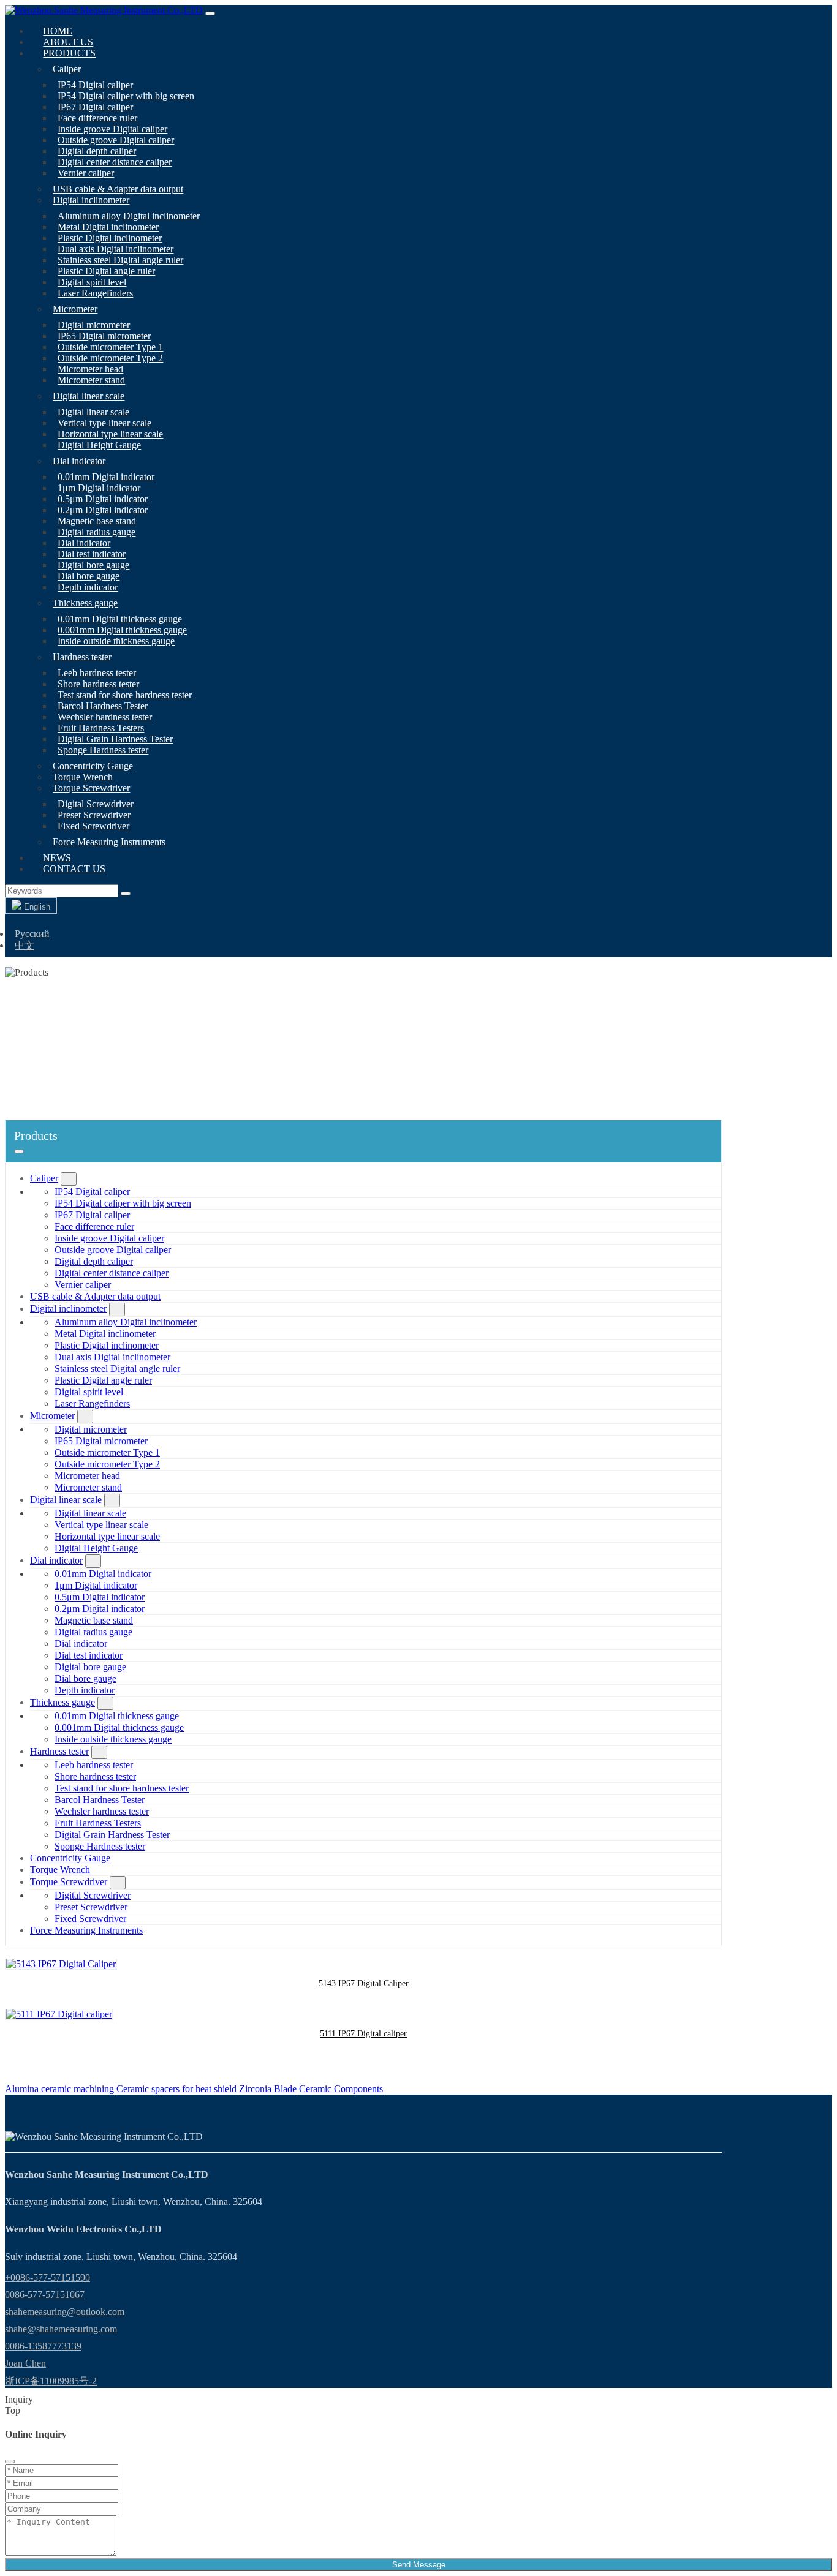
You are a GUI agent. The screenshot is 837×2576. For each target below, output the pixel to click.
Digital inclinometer (91, 200)
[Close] (10, 2461)
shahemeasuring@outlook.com (65, 2312)
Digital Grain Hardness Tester (115, 739)
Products (69, 53)
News (57, 858)
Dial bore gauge (89, 576)
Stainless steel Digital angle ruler (120, 260)
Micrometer (75, 309)
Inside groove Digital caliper (112, 129)
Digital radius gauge (97, 532)
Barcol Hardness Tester (103, 706)
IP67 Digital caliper (95, 107)
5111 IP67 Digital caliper (363, 2034)
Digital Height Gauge (99, 445)
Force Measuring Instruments (109, 842)
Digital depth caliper (97, 151)
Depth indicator (88, 587)
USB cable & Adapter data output (118, 189)
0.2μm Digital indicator (103, 510)
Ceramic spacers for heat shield (176, 2089)
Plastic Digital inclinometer (110, 238)
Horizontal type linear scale (110, 434)
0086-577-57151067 (45, 2295)
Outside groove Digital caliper (116, 140)
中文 (25, 945)
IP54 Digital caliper (95, 85)
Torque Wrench (83, 777)
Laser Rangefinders (95, 293)
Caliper (67, 69)
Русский (32, 934)
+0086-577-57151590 (47, 2277)
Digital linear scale (89, 396)
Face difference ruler (97, 118)
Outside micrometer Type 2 (110, 358)
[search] (126, 894)
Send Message (419, 2565)
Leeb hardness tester (97, 673)
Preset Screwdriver (94, 815)
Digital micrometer (94, 325)
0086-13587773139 (43, 2346)
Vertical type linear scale (104, 423)
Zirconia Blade (268, 2089)
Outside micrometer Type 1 (110, 347)
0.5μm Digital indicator (103, 499)
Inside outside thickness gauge (116, 641)
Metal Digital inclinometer (108, 227)
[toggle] (210, 13)
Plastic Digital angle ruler (106, 271)
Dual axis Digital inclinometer (116, 249)
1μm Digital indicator (99, 488)
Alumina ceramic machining (59, 2089)
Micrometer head (90, 369)
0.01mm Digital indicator (106, 477)
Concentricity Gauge (93, 766)
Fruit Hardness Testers (101, 728)
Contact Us (74, 869)
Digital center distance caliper (115, 162)
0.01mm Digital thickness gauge (120, 619)
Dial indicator (79, 461)
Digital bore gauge (93, 565)
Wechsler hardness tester (105, 717)
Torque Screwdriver (91, 788)
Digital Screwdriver (96, 804)
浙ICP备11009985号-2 (51, 2381)
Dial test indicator (92, 554)
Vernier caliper (86, 173)
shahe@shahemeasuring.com (61, 2329)
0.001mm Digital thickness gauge (122, 630)
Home (58, 31)
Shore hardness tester (98, 684)
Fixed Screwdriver (93, 826)
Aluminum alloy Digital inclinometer (129, 216)
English (36, 907)
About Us (68, 42)
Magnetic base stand (97, 521)
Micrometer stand (91, 380)
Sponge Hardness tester (103, 750)
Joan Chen (25, 2363)
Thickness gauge (85, 603)
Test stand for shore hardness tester (125, 695)
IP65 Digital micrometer (104, 336)
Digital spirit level (92, 282)
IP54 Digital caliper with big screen (126, 96)
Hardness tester (82, 657)
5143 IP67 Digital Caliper (364, 1983)
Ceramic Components (341, 2089)
